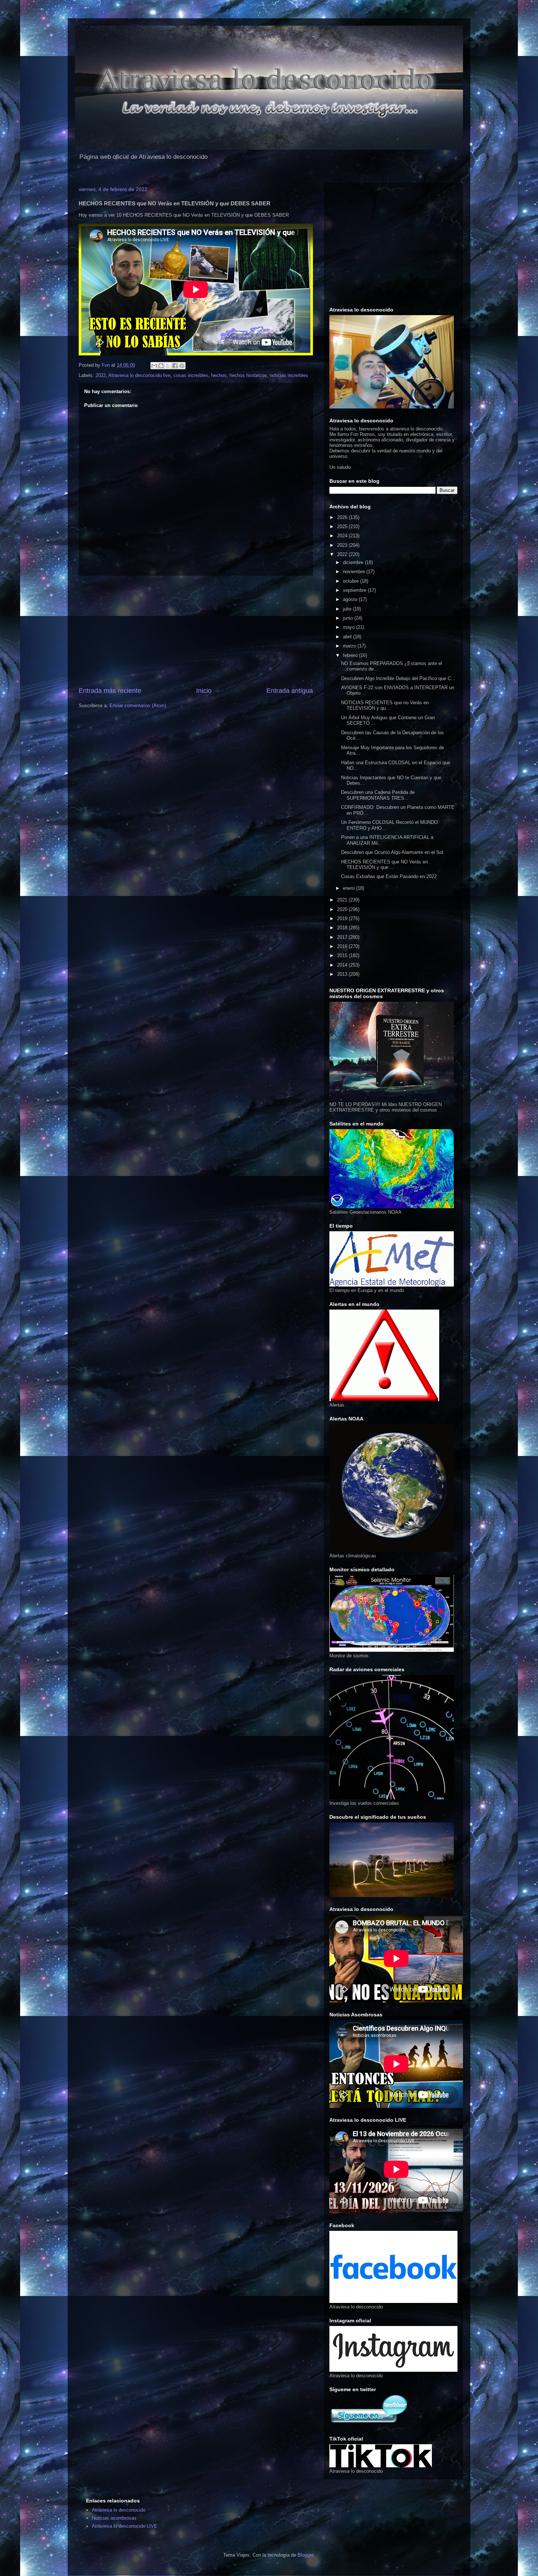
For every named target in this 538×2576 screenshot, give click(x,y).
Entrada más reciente (110, 691)
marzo (350, 646)
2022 (101, 375)
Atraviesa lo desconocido (119, 2510)
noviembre (355, 572)
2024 (343, 536)
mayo (350, 627)
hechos (219, 375)
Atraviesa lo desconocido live (139, 375)
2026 (343, 517)
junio (349, 618)
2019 (343, 919)
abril (348, 637)
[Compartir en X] (168, 366)
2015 (343, 955)
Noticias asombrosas (114, 2518)
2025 (343, 527)
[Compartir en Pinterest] (182, 366)
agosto (351, 599)
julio (348, 609)
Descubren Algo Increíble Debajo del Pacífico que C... (398, 678)
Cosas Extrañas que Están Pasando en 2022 (389, 876)
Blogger (305, 2555)
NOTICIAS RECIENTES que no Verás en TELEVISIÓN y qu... (385, 705)
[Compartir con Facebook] (175, 366)
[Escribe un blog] (161, 366)
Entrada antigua (290, 691)
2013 (343, 974)
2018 (343, 928)
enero (350, 888)
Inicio (204, 691)
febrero (351, 655)
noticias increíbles (289, 375)
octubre (352, 581)
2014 (343, 965)
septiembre (355, 590)
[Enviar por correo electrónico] (154, 366)
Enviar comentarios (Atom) (138, 705)
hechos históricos (248, 375)
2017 (343, 937)
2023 (343, 545)
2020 (343, 909)
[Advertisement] (196, 631)
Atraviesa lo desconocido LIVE (125, 2526)
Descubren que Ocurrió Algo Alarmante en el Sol (392, 852)
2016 (343, 946)
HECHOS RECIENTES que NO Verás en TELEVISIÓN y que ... (384, 865)
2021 (343, 900)
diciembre (354, 562)
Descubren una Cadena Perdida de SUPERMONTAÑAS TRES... (378, 795)
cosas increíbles (191, 375)
